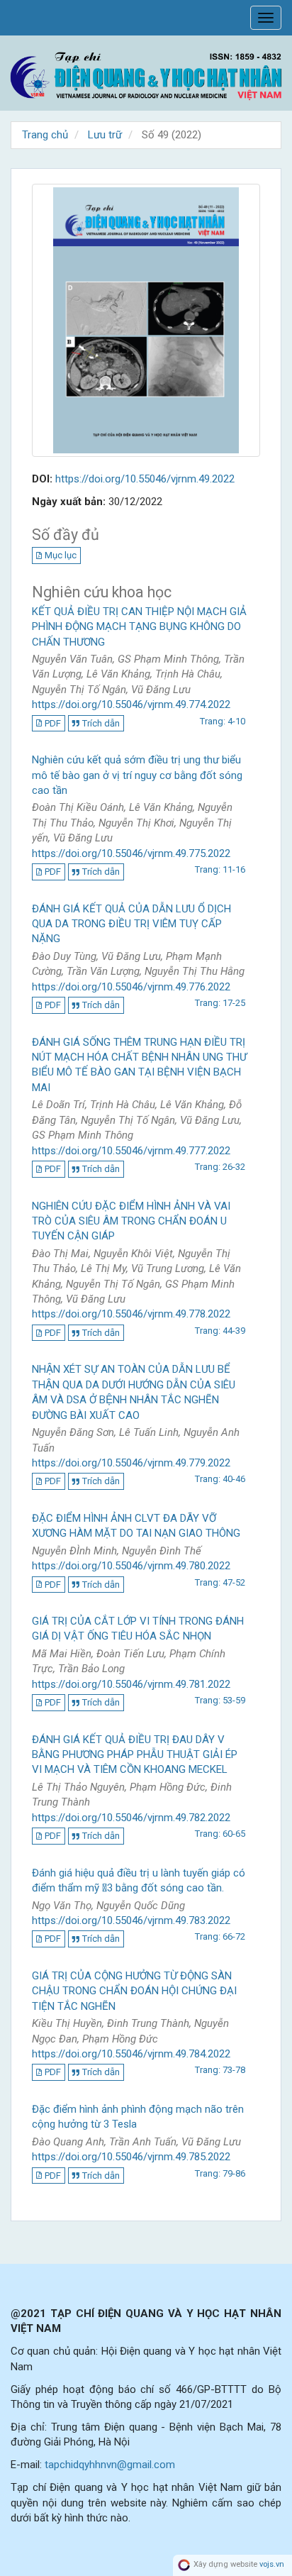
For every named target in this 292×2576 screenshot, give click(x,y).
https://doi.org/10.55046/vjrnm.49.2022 (145, 479)
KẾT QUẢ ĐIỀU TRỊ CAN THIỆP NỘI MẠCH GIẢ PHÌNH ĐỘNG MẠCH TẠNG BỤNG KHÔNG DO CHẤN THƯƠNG (139, 627)
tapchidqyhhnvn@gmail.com (110, 2465)
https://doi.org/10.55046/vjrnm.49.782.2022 (131, 1818)
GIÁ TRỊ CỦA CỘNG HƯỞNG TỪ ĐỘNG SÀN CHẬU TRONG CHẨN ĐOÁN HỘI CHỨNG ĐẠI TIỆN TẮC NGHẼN (134, 1991)
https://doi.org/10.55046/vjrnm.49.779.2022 (131, 1463)
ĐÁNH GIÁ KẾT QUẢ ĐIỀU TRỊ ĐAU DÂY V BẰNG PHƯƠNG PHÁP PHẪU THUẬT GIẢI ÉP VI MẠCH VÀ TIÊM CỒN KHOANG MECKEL (135, 1755)
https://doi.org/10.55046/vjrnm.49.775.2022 (131, 853)
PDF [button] (53, 723)
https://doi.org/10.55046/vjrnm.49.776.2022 (131, 987)
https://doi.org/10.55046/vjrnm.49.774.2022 (131, 704)
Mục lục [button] (61, 555)
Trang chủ (45, 135)
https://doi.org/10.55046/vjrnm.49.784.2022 (131, 2054)
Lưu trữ (105, 135)
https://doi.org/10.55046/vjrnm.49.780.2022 (131, 1566)
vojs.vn (272, 2565)
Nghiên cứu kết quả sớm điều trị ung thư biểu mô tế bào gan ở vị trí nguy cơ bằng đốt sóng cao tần (137, 775)
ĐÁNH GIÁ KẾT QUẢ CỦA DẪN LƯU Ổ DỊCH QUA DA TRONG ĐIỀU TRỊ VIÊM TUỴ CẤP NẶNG (131, 924)
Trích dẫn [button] (101, 723)
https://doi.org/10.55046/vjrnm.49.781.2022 (131, 1684)
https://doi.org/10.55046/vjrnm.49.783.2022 (131, 1920)
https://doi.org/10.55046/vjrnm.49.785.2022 (131, 2157)
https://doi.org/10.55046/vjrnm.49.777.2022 (131, 1151)
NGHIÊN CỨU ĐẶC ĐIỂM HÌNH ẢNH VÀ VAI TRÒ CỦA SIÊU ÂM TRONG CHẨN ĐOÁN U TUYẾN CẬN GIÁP (131, 1221)
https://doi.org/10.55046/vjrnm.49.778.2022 (131, 1314)
